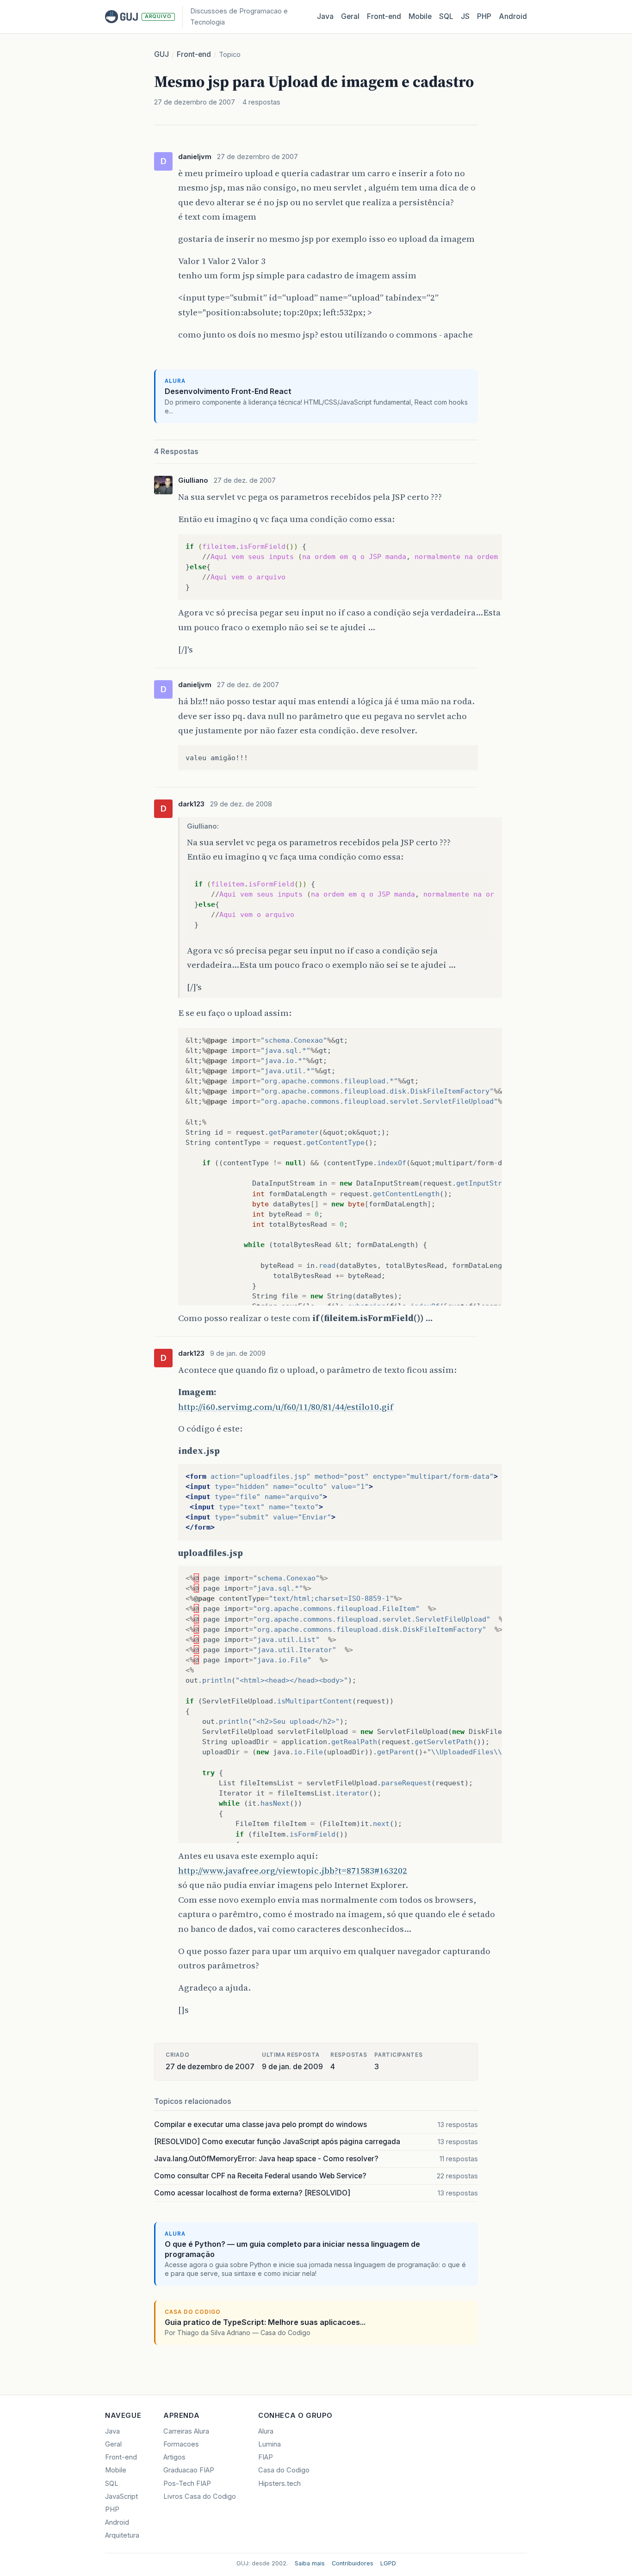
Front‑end (384, 16)
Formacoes (181, 2444)
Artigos (174, 2457)
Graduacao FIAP (189, 2470)
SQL (446, 16)
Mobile (420, 16)
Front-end (194, 54)
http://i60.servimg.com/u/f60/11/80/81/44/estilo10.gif (286, 1407)
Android (513, 16)
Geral (350, 16)
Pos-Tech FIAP (187, 2484)
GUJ (161, 54)
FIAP (266, 2457)
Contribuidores (353, 2563)
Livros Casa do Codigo (200, 2496)
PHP (484, 16)
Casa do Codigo (284, 2470)
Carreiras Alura (186, 2431)
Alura (266, 2431)
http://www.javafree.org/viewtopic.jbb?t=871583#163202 (293, 1870)
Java (325, 16)
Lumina (270, 2444)
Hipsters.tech (279, 2484)
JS (465, 16)
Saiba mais (310, 2563)
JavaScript (121, 2496)
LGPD (388, 2563)
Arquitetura (122, 2535)
